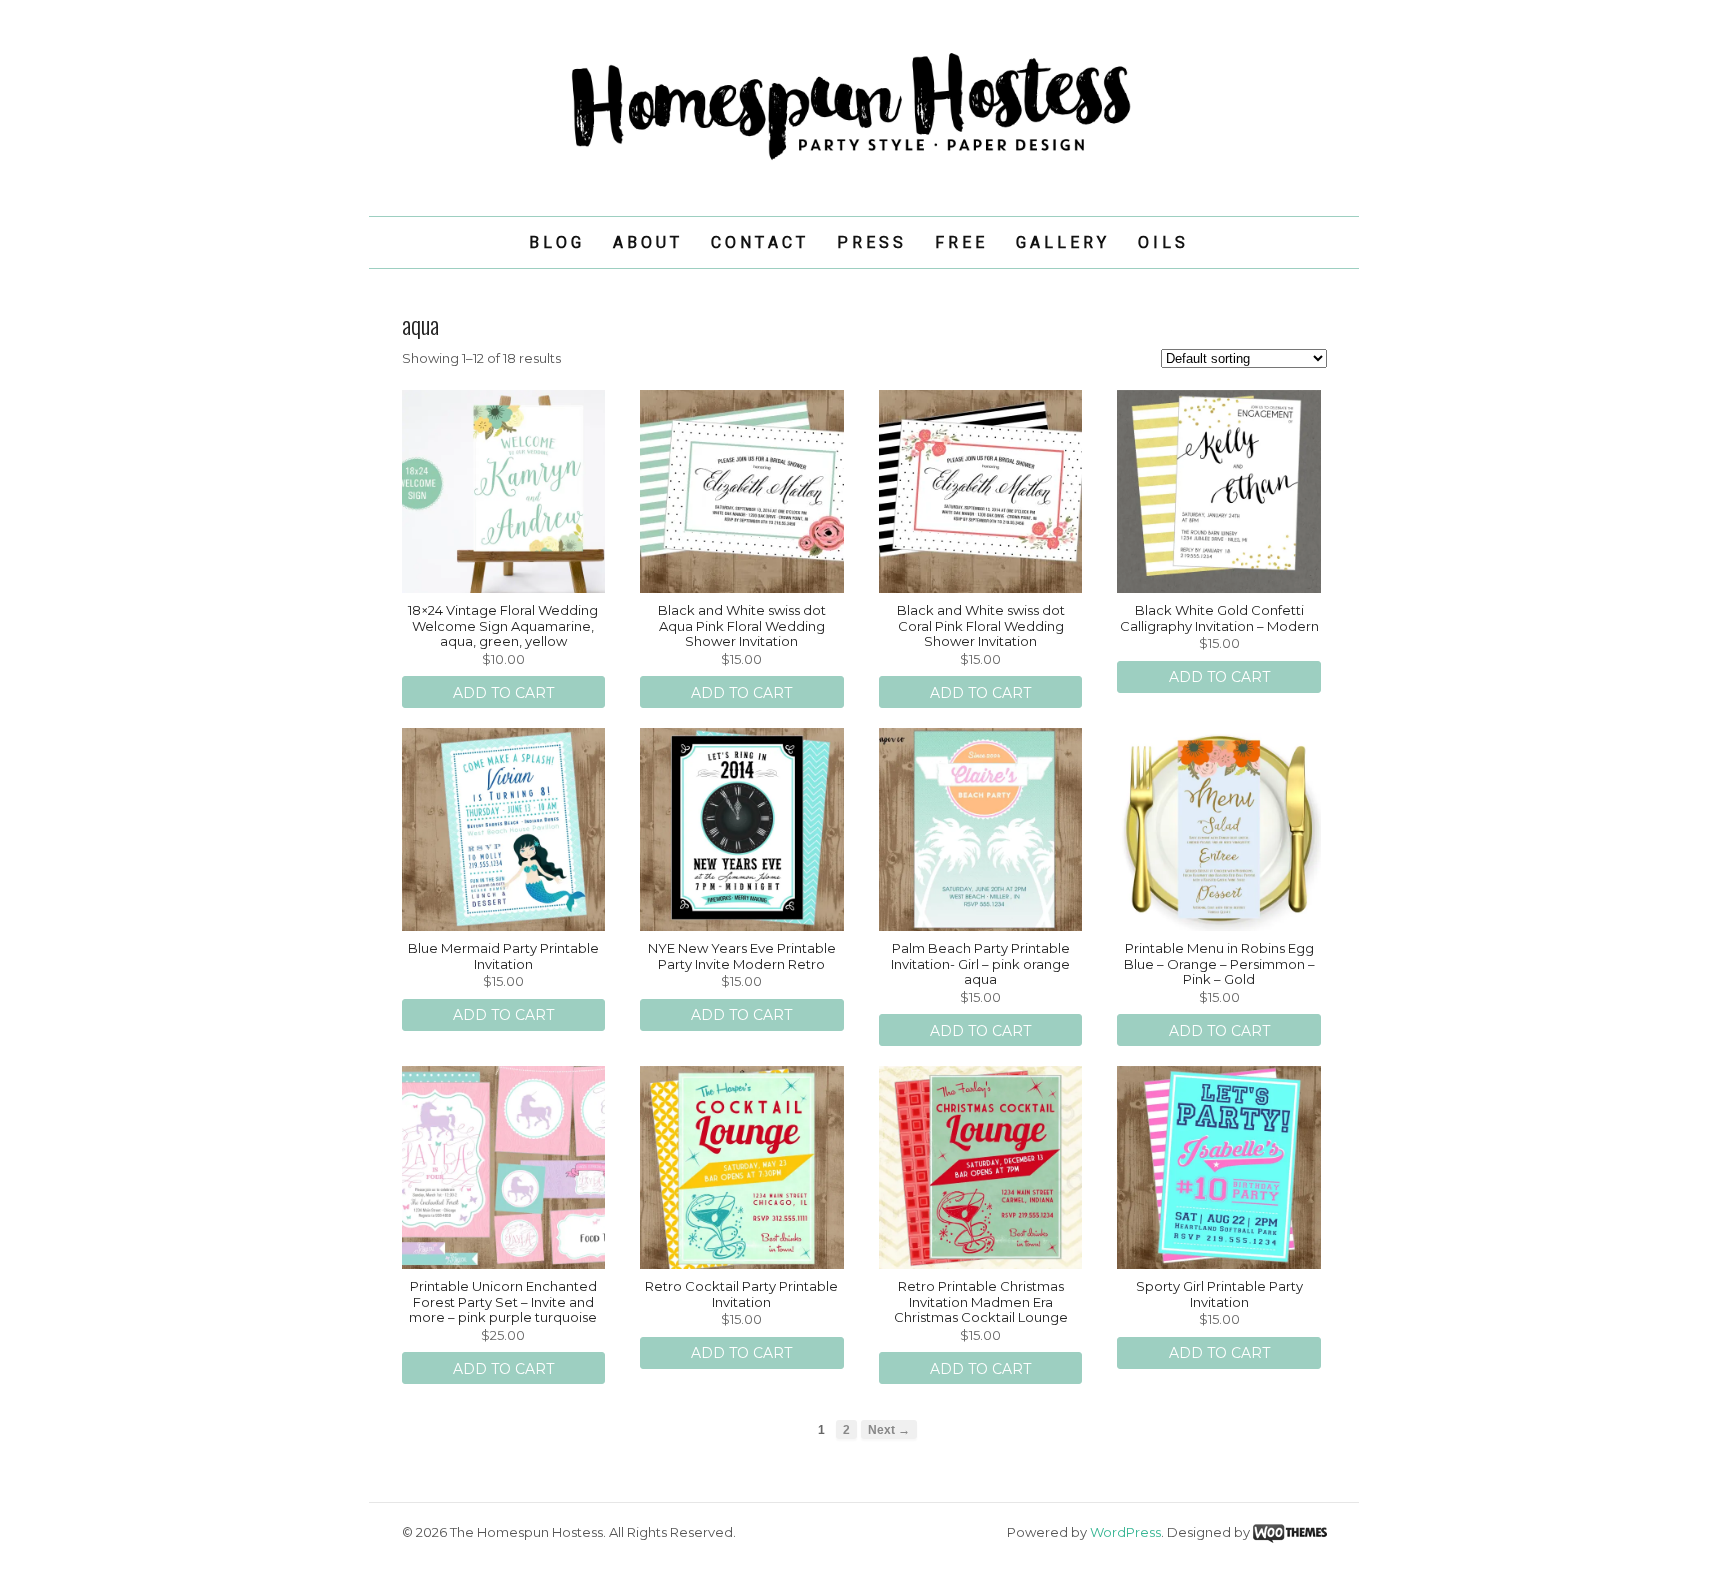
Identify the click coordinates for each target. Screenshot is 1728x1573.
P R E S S (870, 242)
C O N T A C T (758, 242)
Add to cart (503, 693)
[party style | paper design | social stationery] (864, 160)
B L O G (555, 242)
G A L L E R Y (1061, 242)
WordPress (1125, 1532)
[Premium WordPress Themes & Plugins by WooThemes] (1290, 1532)
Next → (889, 1429)
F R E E (959, 242)
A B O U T (646, 242)
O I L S (1161, 242)
